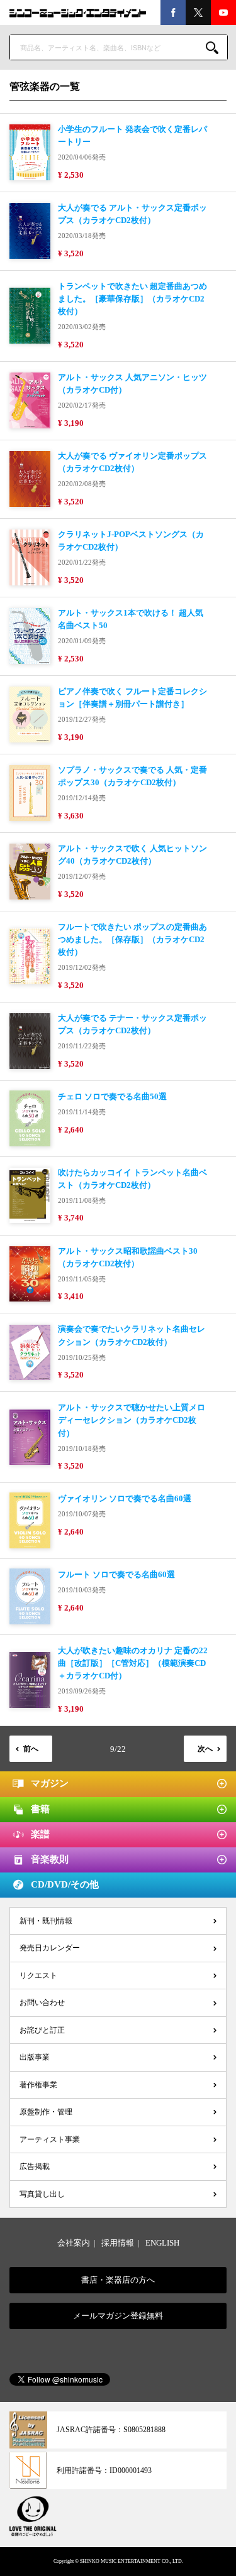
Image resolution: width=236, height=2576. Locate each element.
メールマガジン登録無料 (118, 2316)
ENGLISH (162, 2243)
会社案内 (74, 2243)
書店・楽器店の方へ (118, 2280)
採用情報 (118, 2243)
